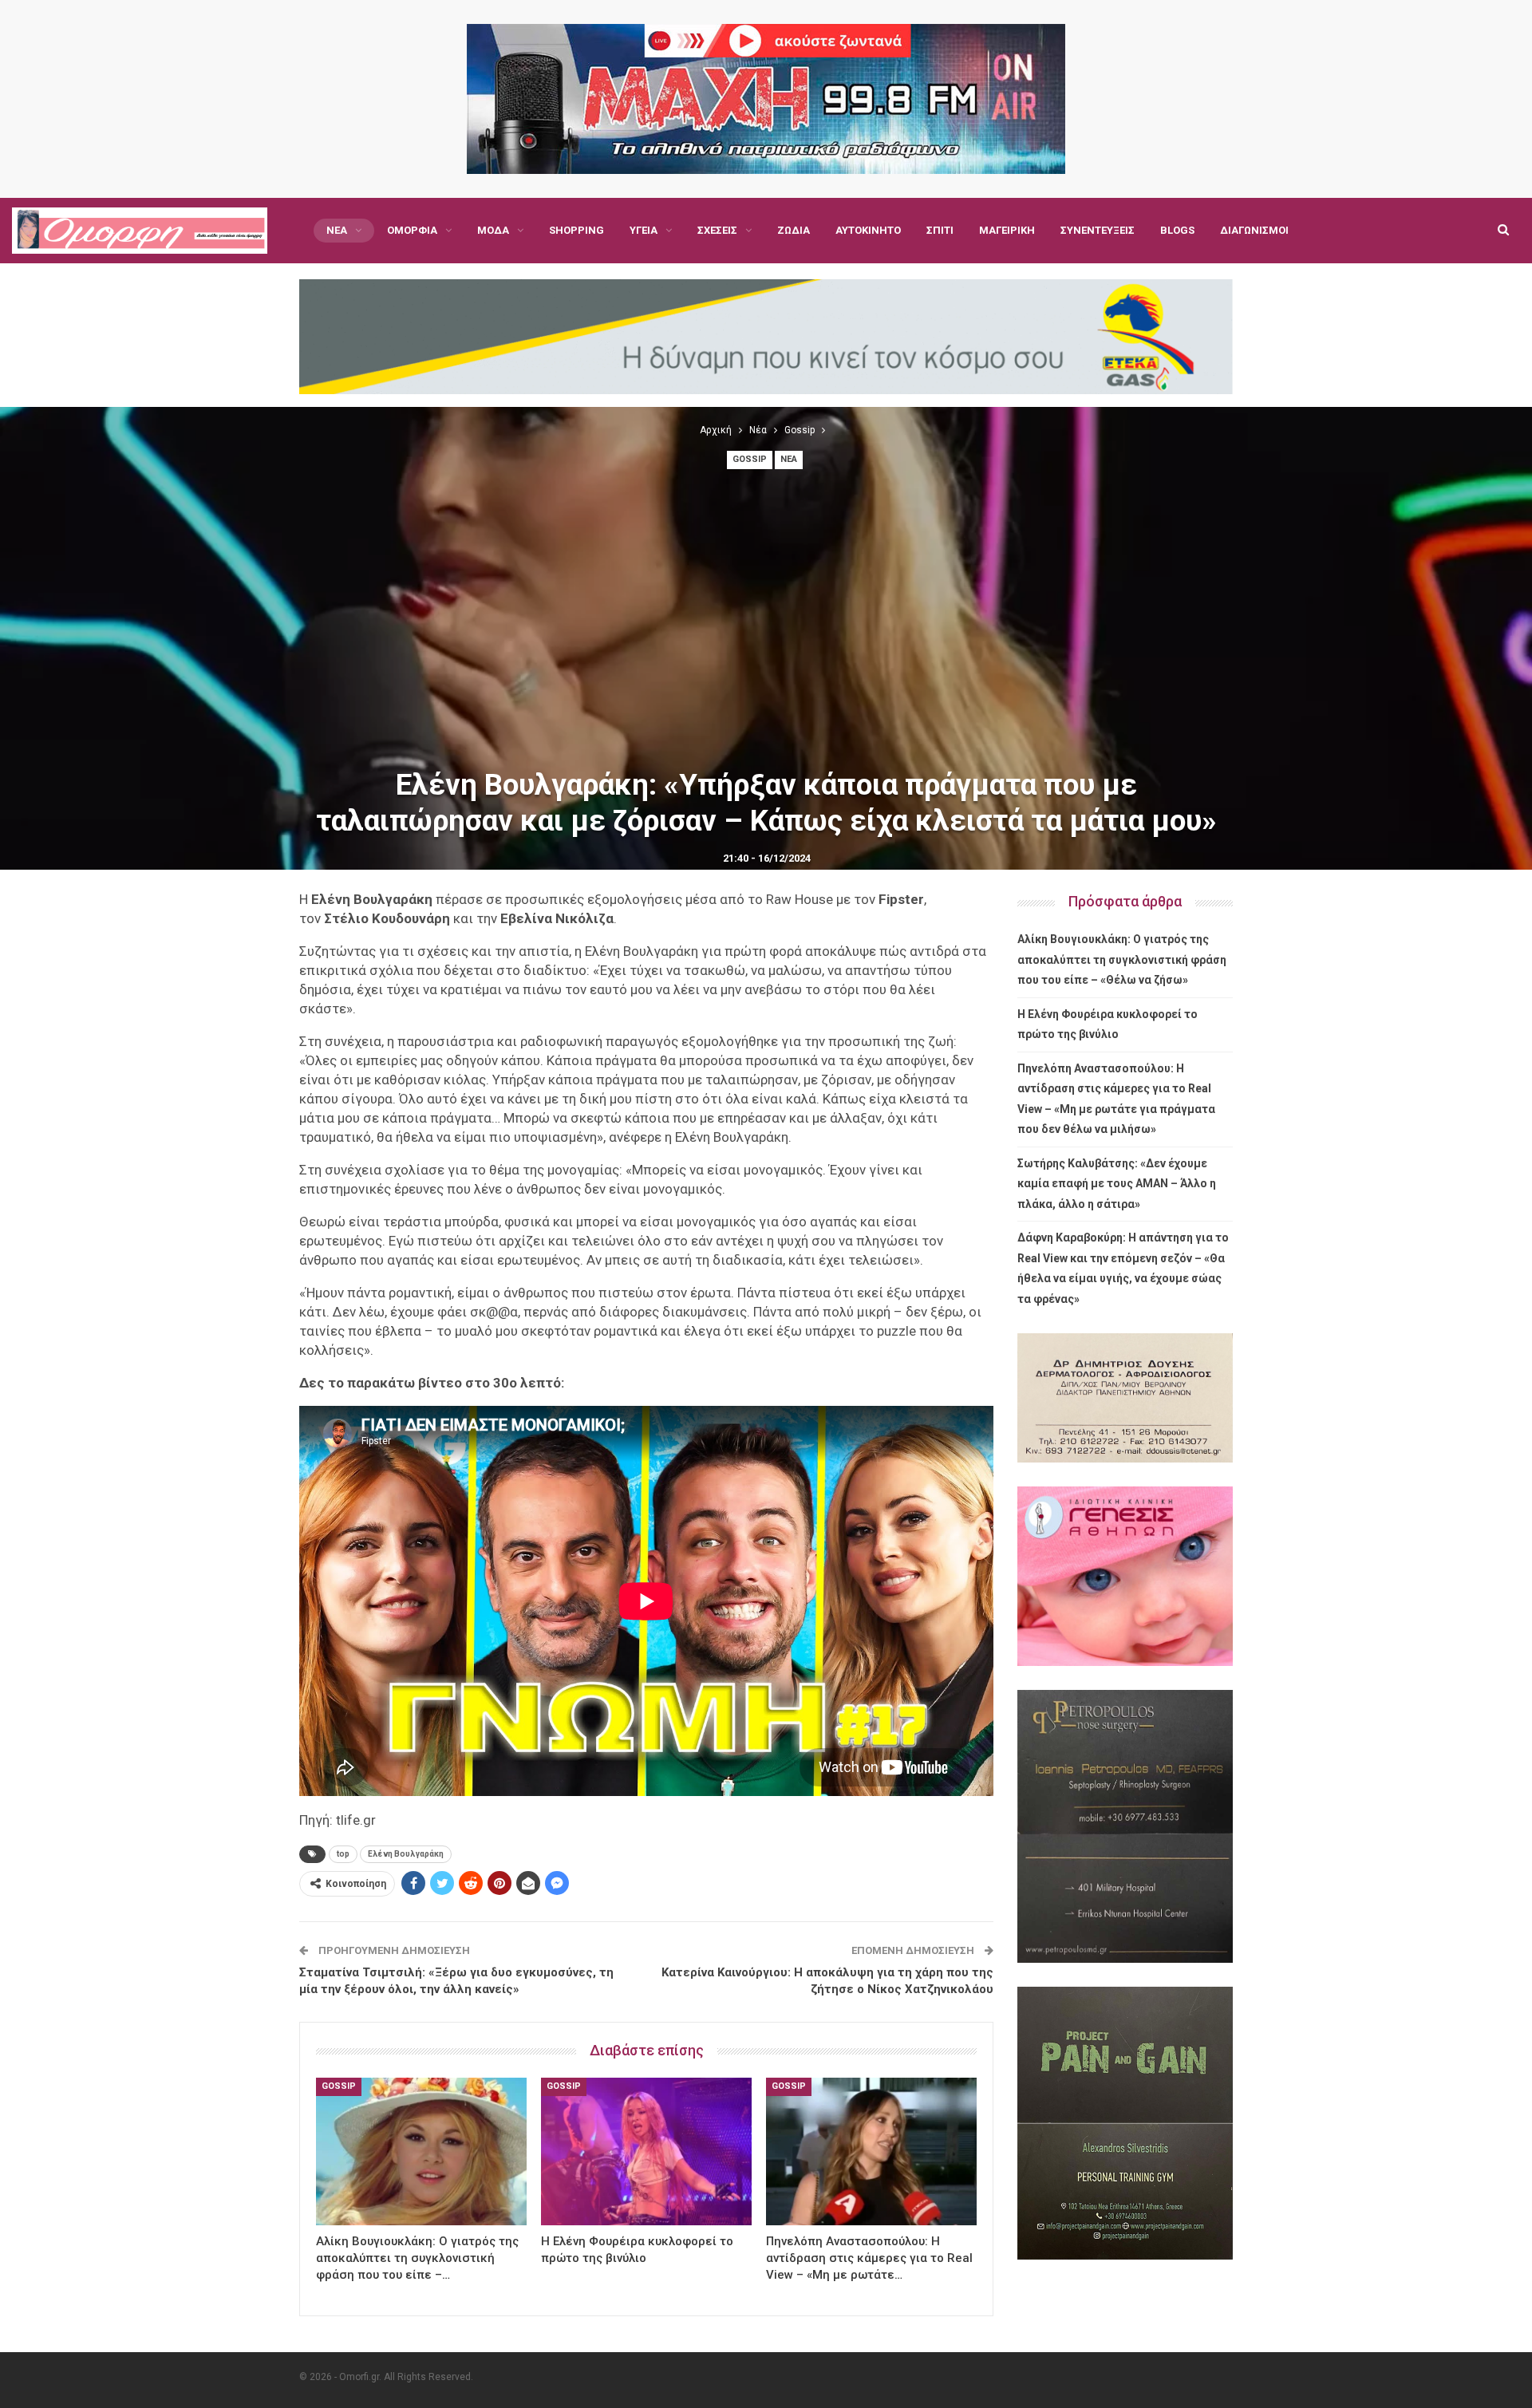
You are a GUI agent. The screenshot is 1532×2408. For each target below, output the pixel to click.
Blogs (1177, 230)
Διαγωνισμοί (1254, 230)
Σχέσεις (717, 230)
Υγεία (644, 230)
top (343, 1854)
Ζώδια (794, 230)
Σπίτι (940, 230)
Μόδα (493, 230)
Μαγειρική (1007, 230)
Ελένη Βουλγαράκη (406, 1854)
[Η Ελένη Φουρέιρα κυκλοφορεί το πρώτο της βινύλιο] (646, 2151)
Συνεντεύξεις (1098, 230)
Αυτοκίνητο (868, 230)
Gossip (750, 459)
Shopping (576, 230)
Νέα (337, 230)
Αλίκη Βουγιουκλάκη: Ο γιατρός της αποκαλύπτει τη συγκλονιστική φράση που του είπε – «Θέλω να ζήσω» (1122, 959)
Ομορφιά (412, 230)
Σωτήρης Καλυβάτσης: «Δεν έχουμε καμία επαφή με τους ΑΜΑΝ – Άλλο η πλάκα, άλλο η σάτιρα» (1117, 1184)
